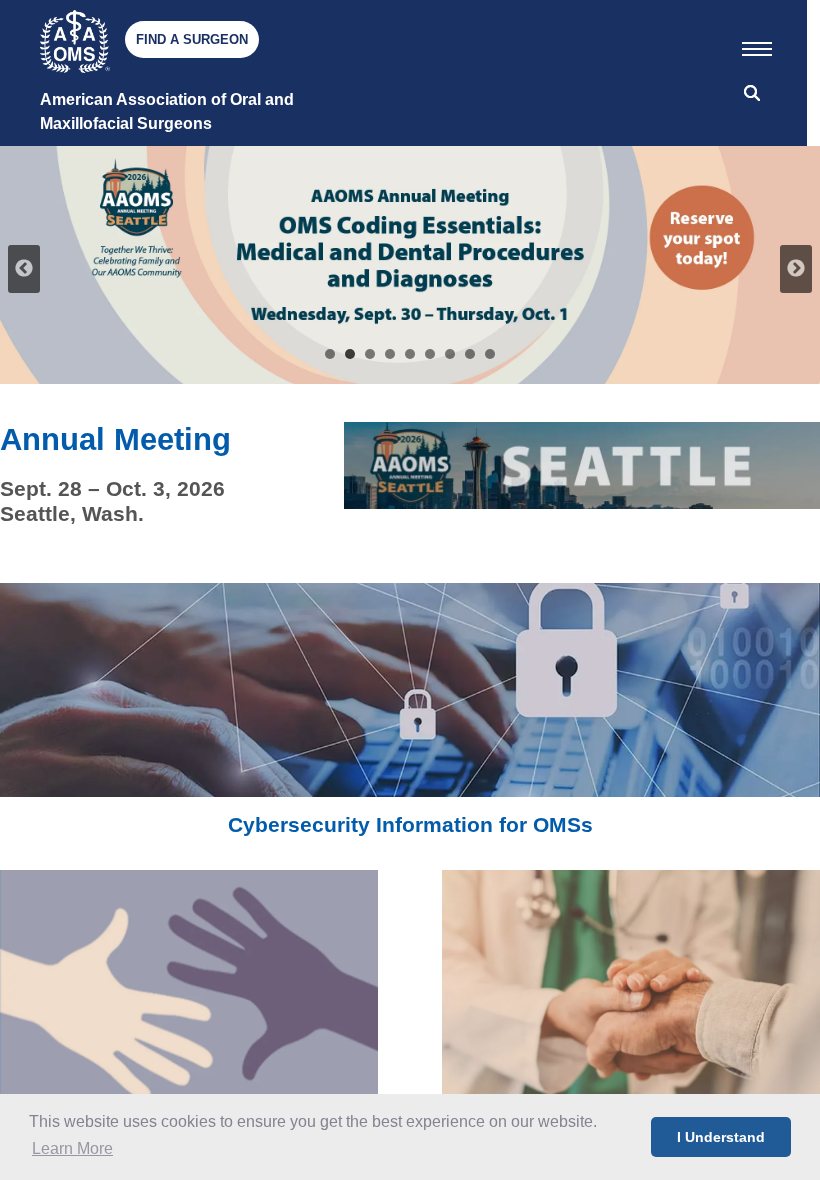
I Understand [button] (721, 1137)
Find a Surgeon (192, 39)
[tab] (330, 354)
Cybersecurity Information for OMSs (410, 824)
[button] (757, 45)
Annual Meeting (115, 439)
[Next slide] (796, 269)
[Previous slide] (24, 269)
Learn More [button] (72, 1148)
